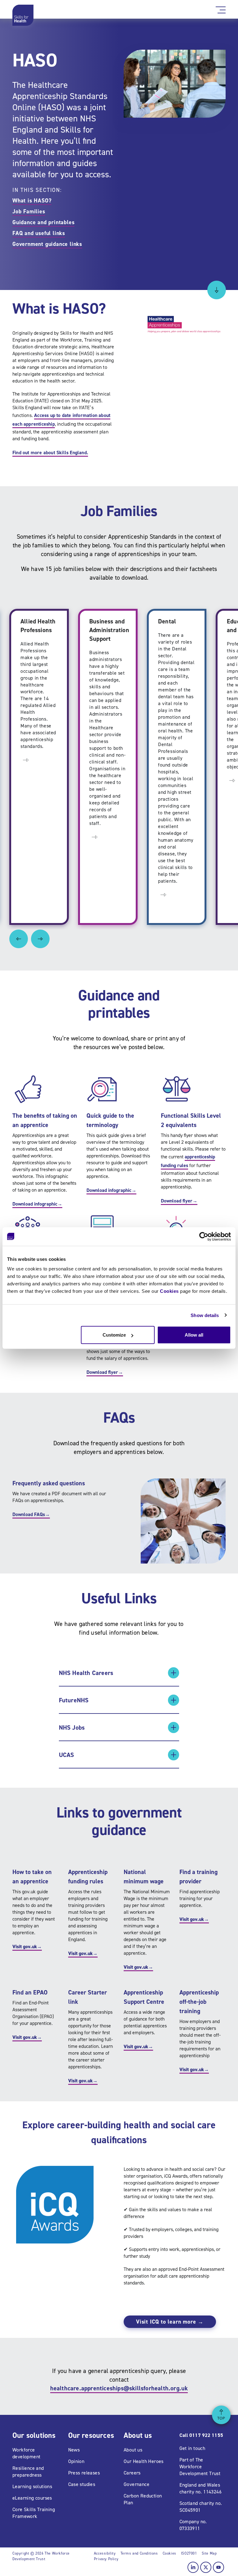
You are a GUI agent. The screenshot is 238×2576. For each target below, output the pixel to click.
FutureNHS (74, 1700)
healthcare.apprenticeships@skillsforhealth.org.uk (119, 2388)
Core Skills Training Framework (34, 2513)
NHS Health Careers (86, 1673)
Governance (137, 2484)
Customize (114, 1335)
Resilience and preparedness (28, 2472)
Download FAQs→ (31, 1514)
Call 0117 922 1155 (201, 2435)
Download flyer (179, 1201)
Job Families (29, 211)
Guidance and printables (43, 222)
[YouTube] (218, 2567)
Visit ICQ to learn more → (170, 2322)
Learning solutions (32, 2486)
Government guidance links (47, 244)
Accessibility (105, 2553)
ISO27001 (189, 2553)
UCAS (67, 1755)
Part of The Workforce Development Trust (200, 2467)
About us (133, 2450)
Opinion (76, 2461)
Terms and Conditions (139, 2553)
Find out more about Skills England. (50, 453)
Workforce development (26, 2453)
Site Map (209, 2553)
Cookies (169, 1291)
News (74, 2450)
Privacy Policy (106, 2559)
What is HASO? (32, 201)
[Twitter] (206, 2567)
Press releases (84, 2473)
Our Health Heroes (144, 2461)
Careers (132, 2473)
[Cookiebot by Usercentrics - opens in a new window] (204, 1236)
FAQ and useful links (39, 233)
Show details (205, 1315)
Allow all (194, 1335)
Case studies (82, 2484)
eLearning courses (32, 2498)
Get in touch (192, 2448)
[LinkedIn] (193, 2567)
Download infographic (37, 1204)
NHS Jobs (72, 1727)
